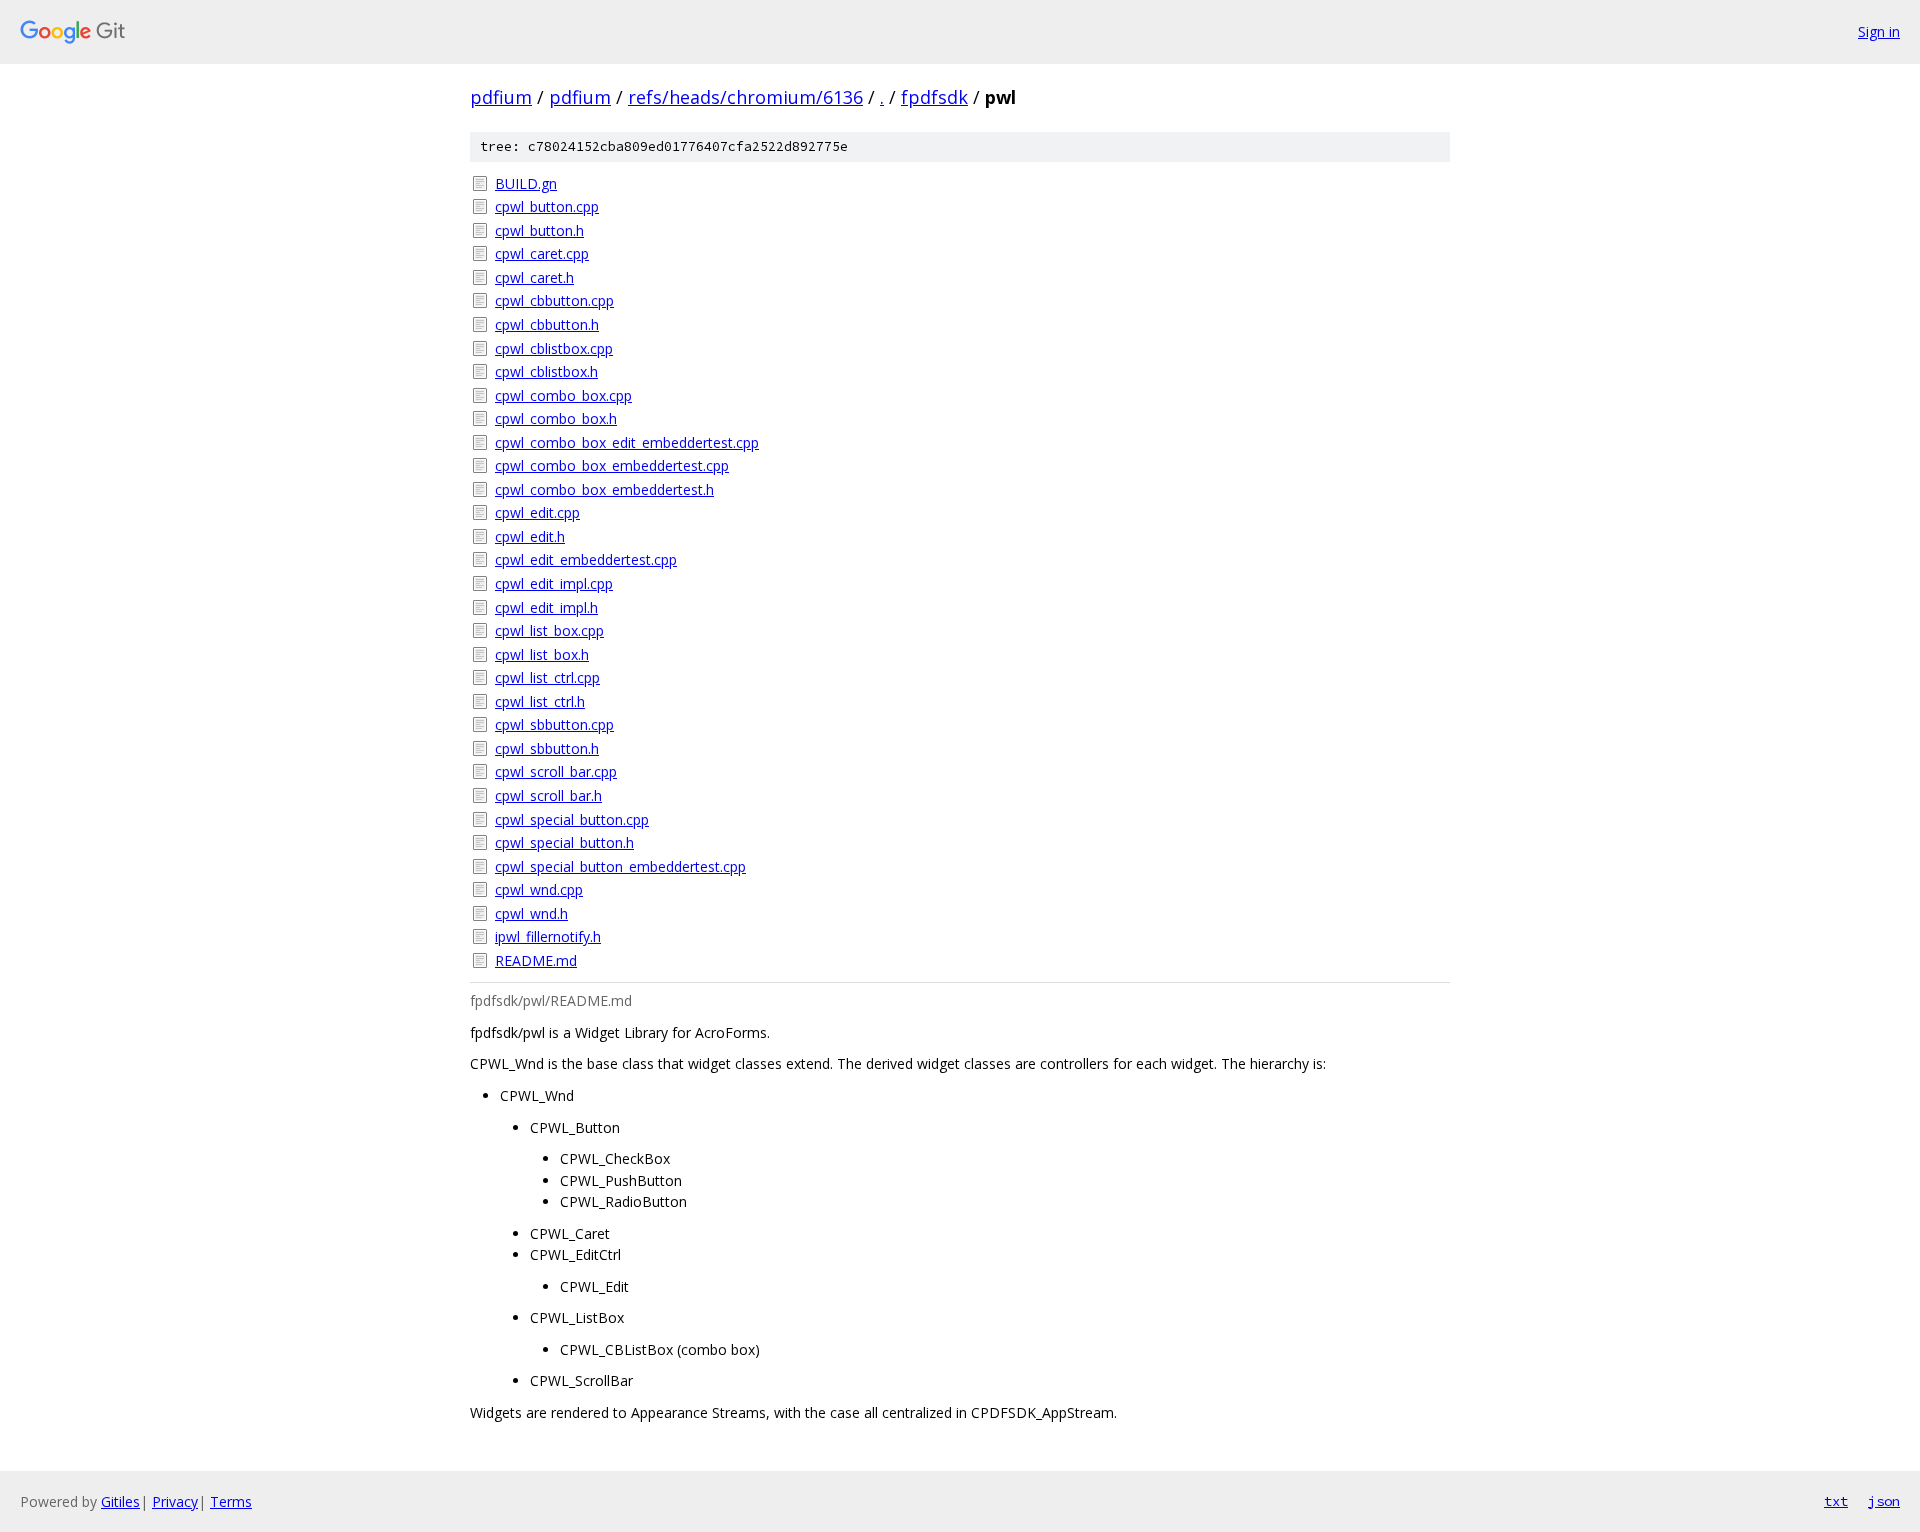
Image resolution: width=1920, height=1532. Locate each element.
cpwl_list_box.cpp (549, 630)
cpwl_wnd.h (531, 913)
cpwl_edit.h (530, 536)
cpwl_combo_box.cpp (563, 395)
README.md (536, 960)
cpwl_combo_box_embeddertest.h (604, 489)
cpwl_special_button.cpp (572, 819)
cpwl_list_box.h (542, 654)
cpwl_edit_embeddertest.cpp (586, 559)
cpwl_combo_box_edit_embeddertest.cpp (627, 442)
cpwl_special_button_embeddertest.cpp (620, 866)
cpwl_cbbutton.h (547, 324)
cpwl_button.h (539, 230)
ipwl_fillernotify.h (548, 936)
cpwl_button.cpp (547, 206)
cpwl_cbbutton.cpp (554, 300)
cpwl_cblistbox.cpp (554, 348)
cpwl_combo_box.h (556, 418)
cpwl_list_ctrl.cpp (547, 677)
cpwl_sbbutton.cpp (554, 724)
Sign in (1879, 31)
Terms (231, 1501)
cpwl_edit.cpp (537, 512)
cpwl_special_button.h (564, 842)
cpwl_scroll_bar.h (548, 795)
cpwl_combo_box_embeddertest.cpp (612, 465)
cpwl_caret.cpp (542, 253)
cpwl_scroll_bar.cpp (556, 771)
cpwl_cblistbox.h (546, 371)
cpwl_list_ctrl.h (540, 701)
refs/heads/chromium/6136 (745, 97)
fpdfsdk (934, 97)
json (1884, 1501)
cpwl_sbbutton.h (547, 748)
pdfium (501, 97)
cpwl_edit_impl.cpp (554, 583)
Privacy (175, 1501)
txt (1836, 1501)
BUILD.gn (526, 183)
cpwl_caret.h (534, 277)
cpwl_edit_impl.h (546, 607)
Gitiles (120, 1501)
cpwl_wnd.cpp (539, 889)
